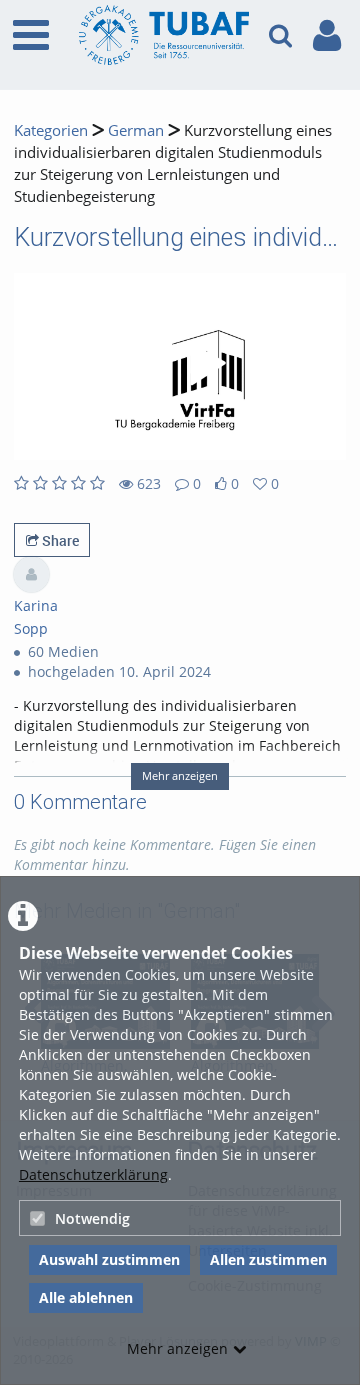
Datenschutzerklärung (93, 1174)
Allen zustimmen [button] (268, 1259)
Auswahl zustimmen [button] (109, 1259)
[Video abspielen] (180, 367)
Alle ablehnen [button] (86, 1297)
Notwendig (92, 1218)
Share (59, 540)
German (136, 130)
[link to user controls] (327, 35)
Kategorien (51, 130)
